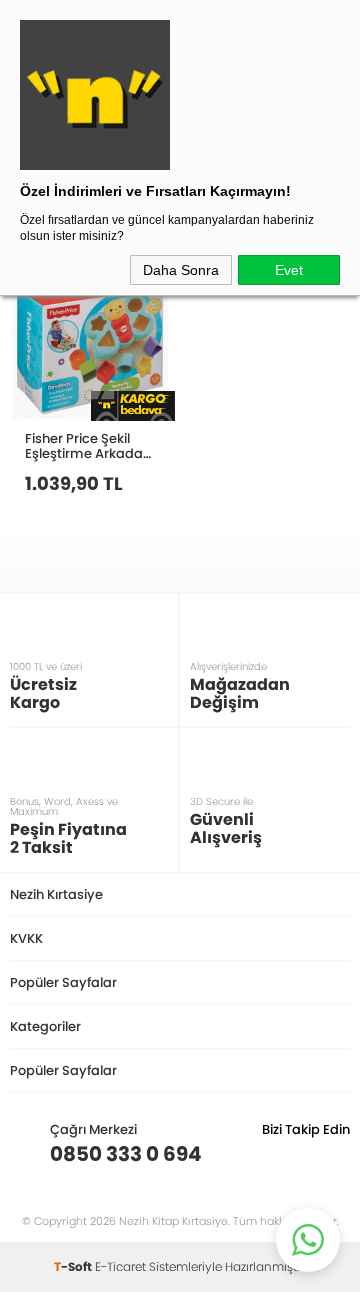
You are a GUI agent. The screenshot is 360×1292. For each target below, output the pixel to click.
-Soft (74, 1266)
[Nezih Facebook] (334, 1154)
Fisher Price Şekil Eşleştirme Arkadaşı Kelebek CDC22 (89, 445)
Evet (289, 270)
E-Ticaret (120, 1266)
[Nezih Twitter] (303, 1154)
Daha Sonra (181, 270)
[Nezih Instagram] (272, 1154)
